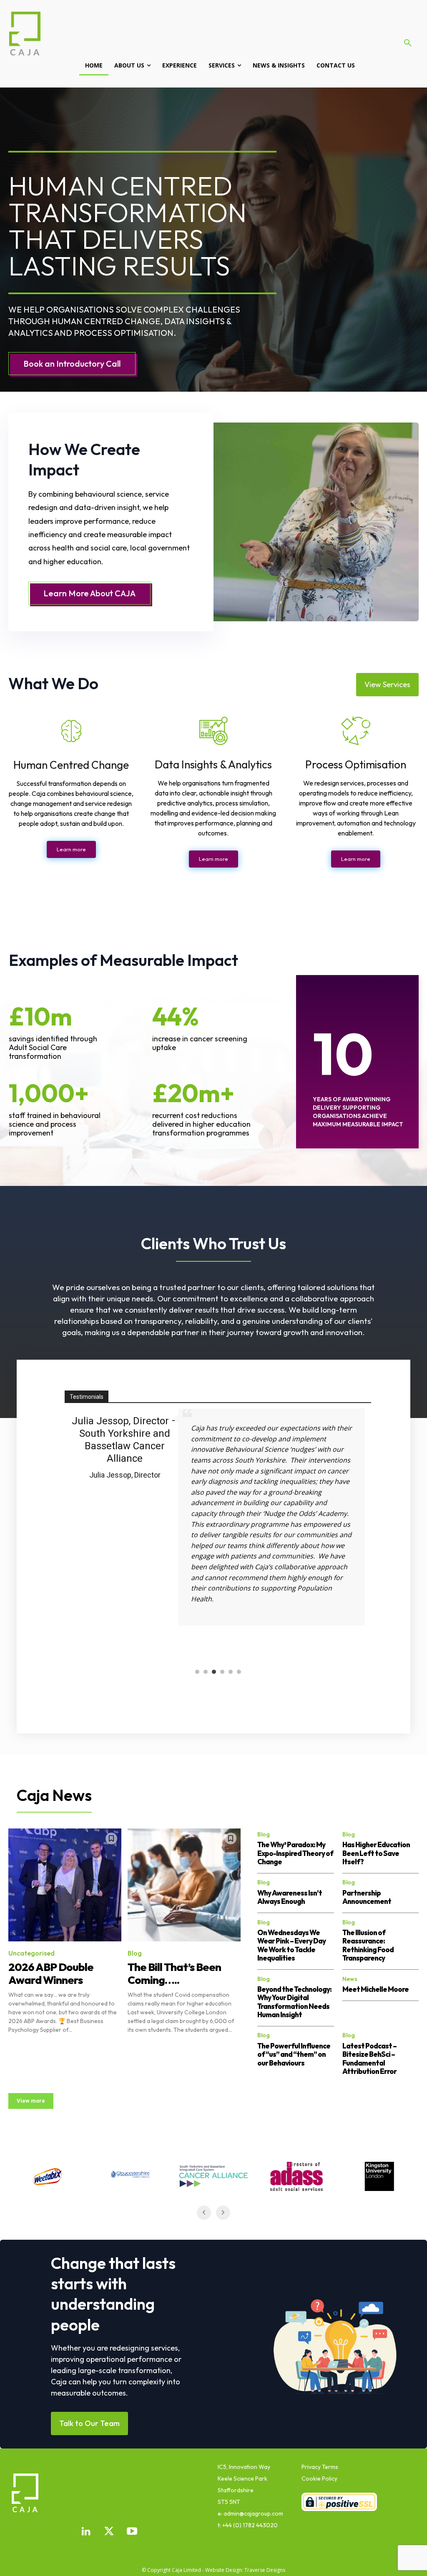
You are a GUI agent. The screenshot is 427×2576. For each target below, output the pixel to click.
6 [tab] (239, 1673)
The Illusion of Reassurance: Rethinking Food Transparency (368, 1945)
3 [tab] (214, 1673)
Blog (135, 1953)
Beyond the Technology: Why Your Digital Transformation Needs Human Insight (294, 2002)
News (350, 1979)
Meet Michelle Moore (376, 1989)
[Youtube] (132, 2532)
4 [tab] (222, 1673)
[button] (408, 43)
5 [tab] (231, 1673)
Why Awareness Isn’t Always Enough (290, 1897)
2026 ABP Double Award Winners (51, 1973)
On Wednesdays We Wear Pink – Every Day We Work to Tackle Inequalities (291, 1945)
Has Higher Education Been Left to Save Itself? (376, 1853)
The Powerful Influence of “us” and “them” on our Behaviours (294, 2054)
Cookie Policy (319, 2478)
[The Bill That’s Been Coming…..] (184, 1885)
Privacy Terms (320, 2467)
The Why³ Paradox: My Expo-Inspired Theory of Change (295, 1853)
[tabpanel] (218, 1534)
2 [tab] (206, 1673)
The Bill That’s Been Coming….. (174, 1973)
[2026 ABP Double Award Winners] (65, 1885)
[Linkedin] (86, 2532)
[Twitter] (109, 2532)
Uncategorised (31, 1953)
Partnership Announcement (367, 1897)
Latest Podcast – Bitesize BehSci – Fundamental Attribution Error (369, 2058)
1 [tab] (197, 1673)
